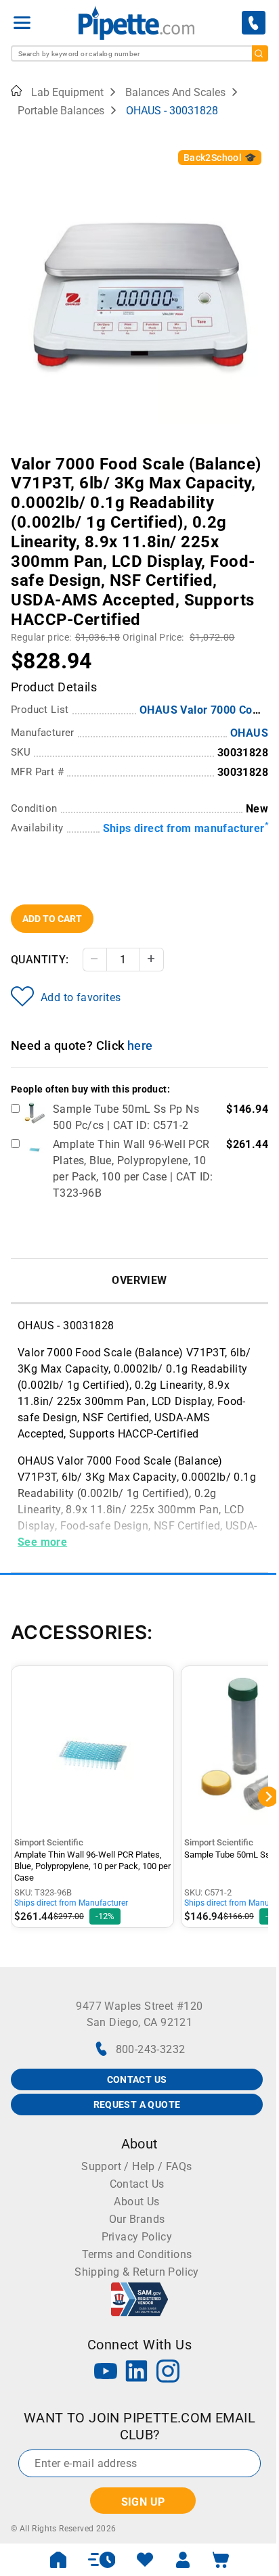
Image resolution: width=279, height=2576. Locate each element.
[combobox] (139, 53)
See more (42, 1542)
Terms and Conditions (137, 2254)
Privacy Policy (137, 2237)
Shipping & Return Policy (137, 2272)
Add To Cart (52, 919)
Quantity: (40, 960)
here (140, 1045)
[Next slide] (258, 455)
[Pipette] (136, 23)
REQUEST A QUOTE (137, 2104)
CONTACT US (137, 2079)
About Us (136, 2202)
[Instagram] (168, 2373)
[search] (260, 53)
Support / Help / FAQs (136, 2166)
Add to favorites (81, 997)
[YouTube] (106, 2373)
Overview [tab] (139, 1280)
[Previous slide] (21, 455)
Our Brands (137, 2219)
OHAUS (249, 733)
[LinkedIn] (137, 2373)
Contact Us (137, 2184)
